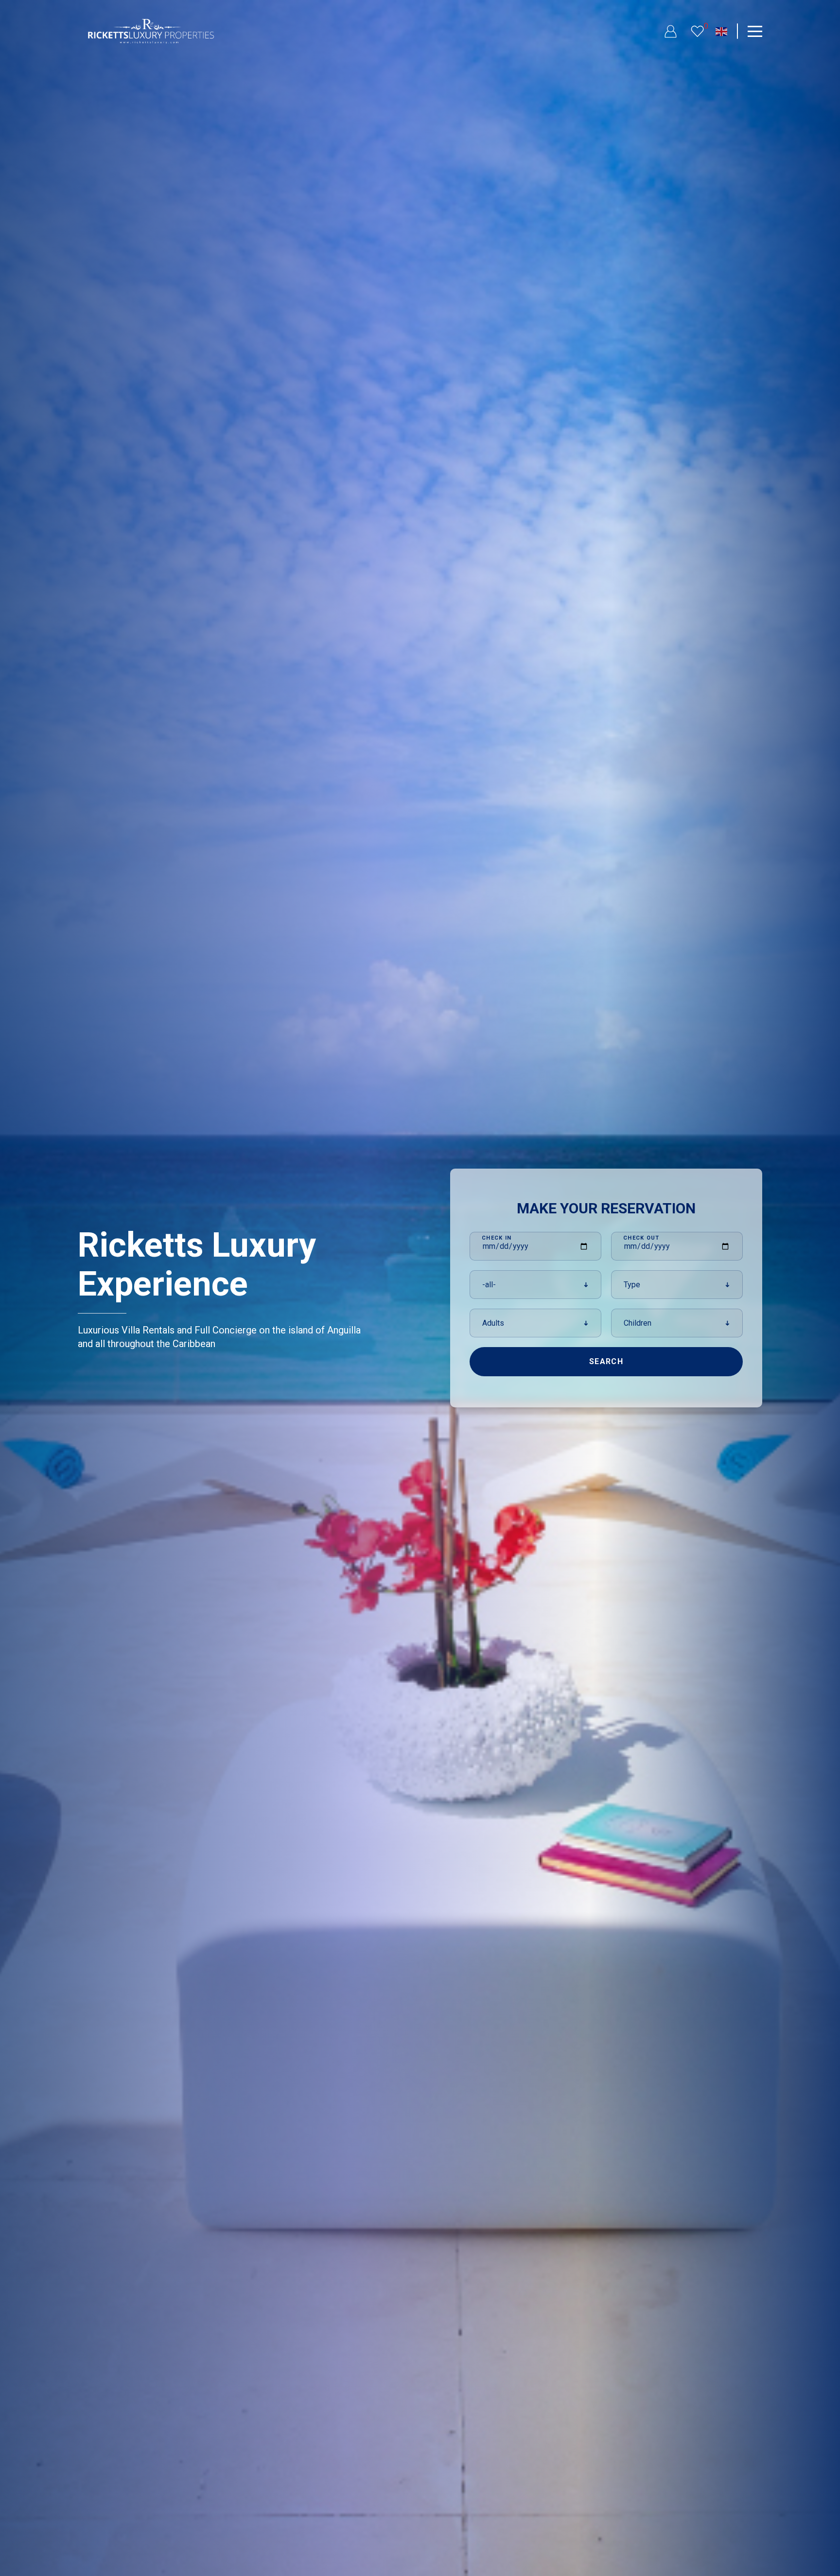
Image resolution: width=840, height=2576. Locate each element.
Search (606, 1361)
